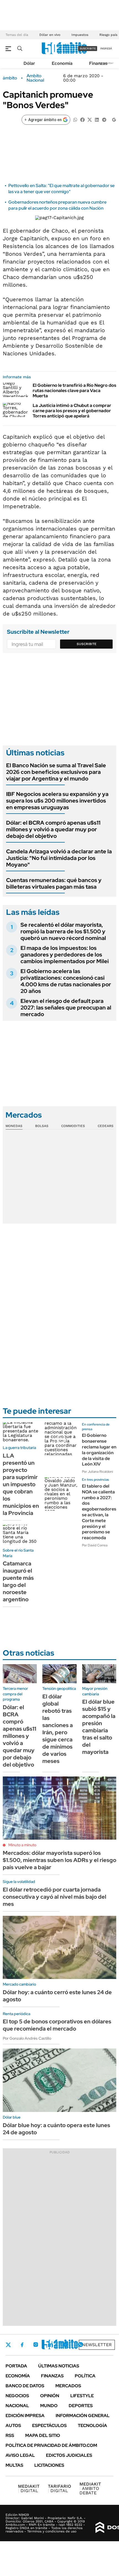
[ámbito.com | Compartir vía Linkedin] (97, 119)
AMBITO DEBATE (90, 2488)
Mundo (49, 2406)
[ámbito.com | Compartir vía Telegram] (104, 119)
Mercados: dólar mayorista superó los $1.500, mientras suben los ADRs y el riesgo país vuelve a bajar (59, 1860)
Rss (10, 2435)
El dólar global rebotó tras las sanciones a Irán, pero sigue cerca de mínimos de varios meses (58, 1729)
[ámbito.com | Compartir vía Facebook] (82, 119)
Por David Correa (95, 1545)
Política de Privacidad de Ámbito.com (51, 2445)
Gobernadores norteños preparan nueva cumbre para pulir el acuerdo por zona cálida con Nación (57, 205)
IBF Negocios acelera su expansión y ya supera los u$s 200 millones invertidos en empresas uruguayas (57, 801)
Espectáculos (49, 2426)
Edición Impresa (25, 2416)
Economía (62, 63)
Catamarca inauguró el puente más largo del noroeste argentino (18, 1581)
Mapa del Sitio (43, 2435)
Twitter (8, 2345)
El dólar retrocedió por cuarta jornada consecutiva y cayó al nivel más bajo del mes (55, 1897)
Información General (83, 2416)
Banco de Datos (25, 2386)
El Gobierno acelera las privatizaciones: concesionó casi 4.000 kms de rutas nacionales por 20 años (66, 981)
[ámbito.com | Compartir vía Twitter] (90, 119)
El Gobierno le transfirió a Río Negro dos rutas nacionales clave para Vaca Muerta (74, 391)
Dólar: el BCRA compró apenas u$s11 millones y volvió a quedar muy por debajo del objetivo (53, 829)
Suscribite (87, 644)
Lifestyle (82, 2396)
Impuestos (80, 35)
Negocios (17, 2396)
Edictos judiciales (69, 2455)
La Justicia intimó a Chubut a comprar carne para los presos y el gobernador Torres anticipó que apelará (72, 411)
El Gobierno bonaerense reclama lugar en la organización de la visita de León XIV (99, 1450)
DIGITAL (29, 2488)
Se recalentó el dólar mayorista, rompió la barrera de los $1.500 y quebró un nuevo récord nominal (63, 931)
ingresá (106, 48)
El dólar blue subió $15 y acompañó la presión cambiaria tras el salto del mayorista (99, 1727)
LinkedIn (50, 2345)
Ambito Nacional (35, 78)
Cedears (106, 1126)
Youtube (65, 2345)
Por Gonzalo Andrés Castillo (27, 2038)
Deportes (81, 2406)
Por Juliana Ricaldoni (98, 1472)
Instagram (36, 2345)
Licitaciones (49, 2465)
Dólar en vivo (50, 35)
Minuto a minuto (22, 1845)
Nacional (17, 2406)
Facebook (22, 2345)
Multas (14, 2465)
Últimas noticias (59, 2366)
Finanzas (98, 63)
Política (85, 2376)
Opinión (50, 2396)
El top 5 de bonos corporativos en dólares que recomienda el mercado (57, 2025)
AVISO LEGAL (20, 2455)
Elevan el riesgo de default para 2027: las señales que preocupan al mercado (66, 1008)
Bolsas (42, 1126)
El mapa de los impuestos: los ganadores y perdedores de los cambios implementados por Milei (65, 955)
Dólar (29, 63)
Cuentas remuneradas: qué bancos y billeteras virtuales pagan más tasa (54, 883)
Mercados (68, 2386)
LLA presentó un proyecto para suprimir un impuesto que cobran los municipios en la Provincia (21, 1484)
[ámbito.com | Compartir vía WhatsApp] (75, 119)
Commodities (73, 1126)
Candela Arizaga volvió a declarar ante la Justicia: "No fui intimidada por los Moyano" (59, 858)
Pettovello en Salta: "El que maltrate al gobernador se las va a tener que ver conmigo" (61, 189)
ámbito (10, 78)
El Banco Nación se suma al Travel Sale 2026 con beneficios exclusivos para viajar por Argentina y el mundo (56, 772)
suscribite (88, 48)
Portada (16, 2366)
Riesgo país (108, 35)
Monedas (14, 1126)
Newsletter (97, 2345)
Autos (13, 2426)
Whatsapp (81, 2345)
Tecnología (92, 2426)
